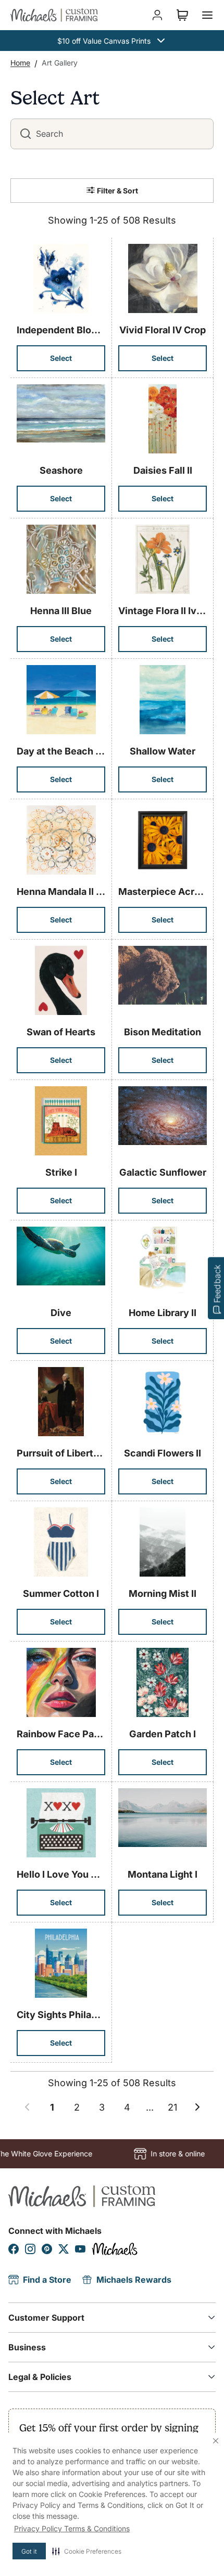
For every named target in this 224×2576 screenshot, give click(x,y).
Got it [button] (29, 2551)
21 (172, 2107)
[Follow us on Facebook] (14, 2249)
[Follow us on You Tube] (80, 2249)
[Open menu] (207, 15)
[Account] (157, 15)
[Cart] (182, 15)
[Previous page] (27, 2107)
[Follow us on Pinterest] (47, 2249)
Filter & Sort (117, 191)
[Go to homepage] (54, 15)
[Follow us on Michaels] (115, 2249)
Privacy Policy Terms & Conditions (72, 2528)
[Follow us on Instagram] (30, 2249)
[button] (87, 2551)
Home (20, 63)
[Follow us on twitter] (64, 2249)
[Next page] (197, 2107)
